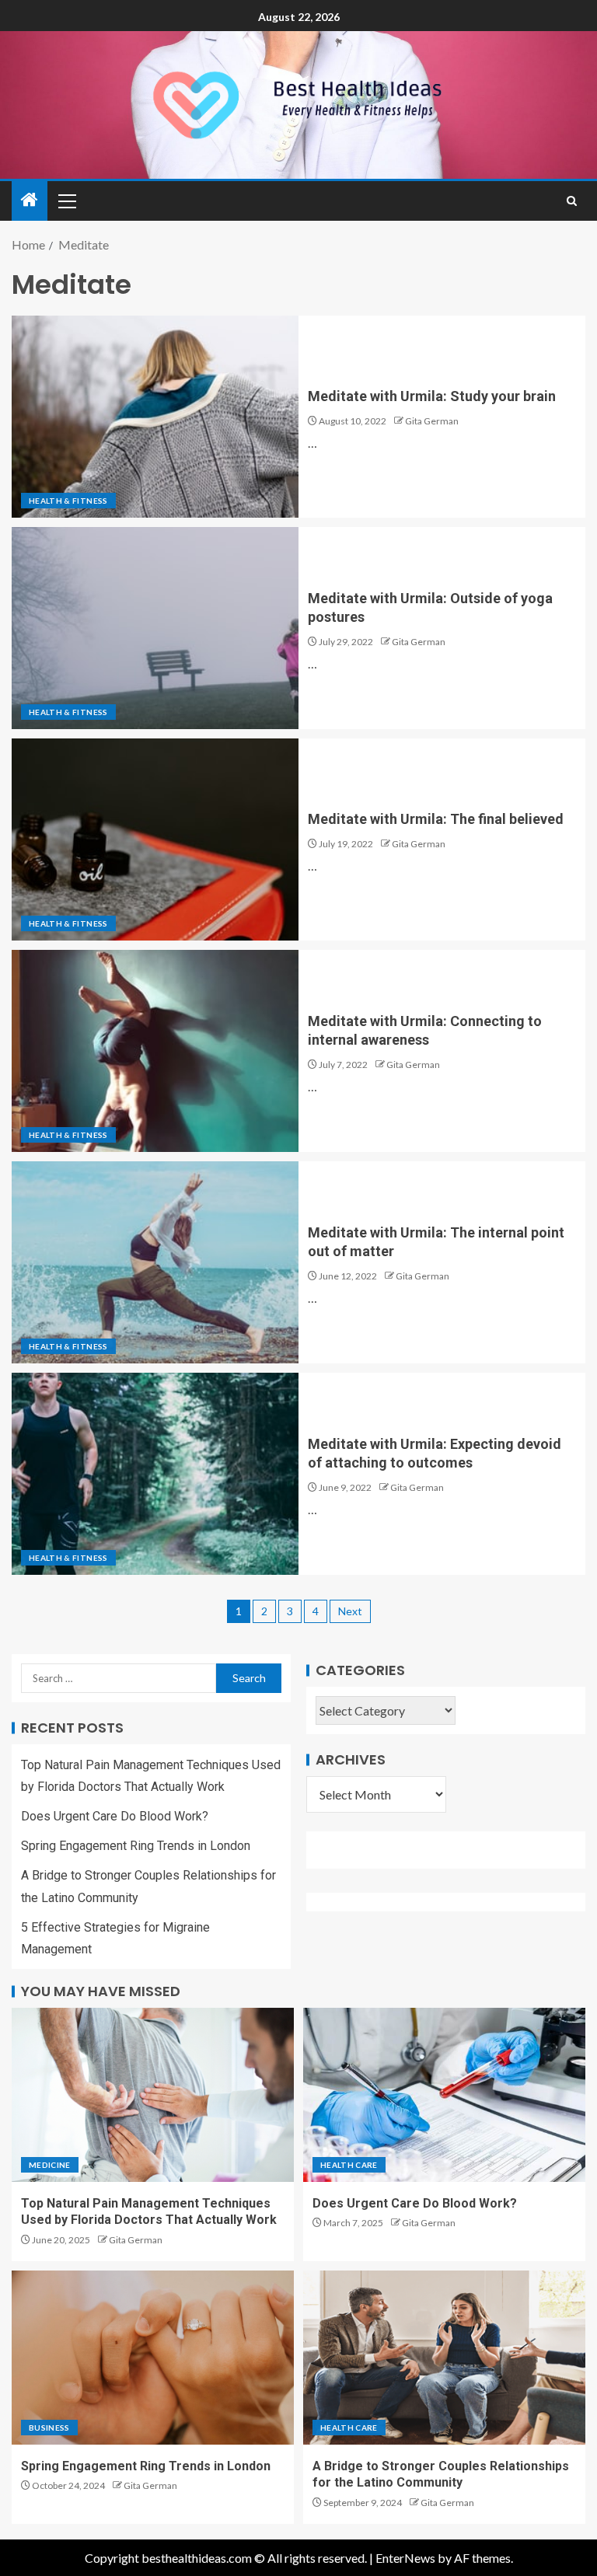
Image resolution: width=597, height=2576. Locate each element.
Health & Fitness (68, 501)
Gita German (432, 421)
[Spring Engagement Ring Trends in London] (153, 2358)
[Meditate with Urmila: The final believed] (155, 839)
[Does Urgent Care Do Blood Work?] (444, 2095)
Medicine (50, 2165)
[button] (66, 201)
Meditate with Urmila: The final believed (436, 819)
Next (350, 1611)
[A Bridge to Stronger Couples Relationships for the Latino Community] (444, 2358)
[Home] (30, 200)
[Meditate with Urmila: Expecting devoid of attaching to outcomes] (155, 1474)
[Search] (572, 201)
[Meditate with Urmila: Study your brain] (155, 417)
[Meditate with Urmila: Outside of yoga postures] (155, 628)
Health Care (349, 2165)
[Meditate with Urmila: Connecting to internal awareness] (155, 1051)
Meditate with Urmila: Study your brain (432, 396)
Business (49, 2428)
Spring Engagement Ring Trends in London (136, 1846)
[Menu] (66, 201)
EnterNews (405, 2558)
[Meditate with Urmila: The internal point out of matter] (155, 1262)
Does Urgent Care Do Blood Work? (115, 1816)
